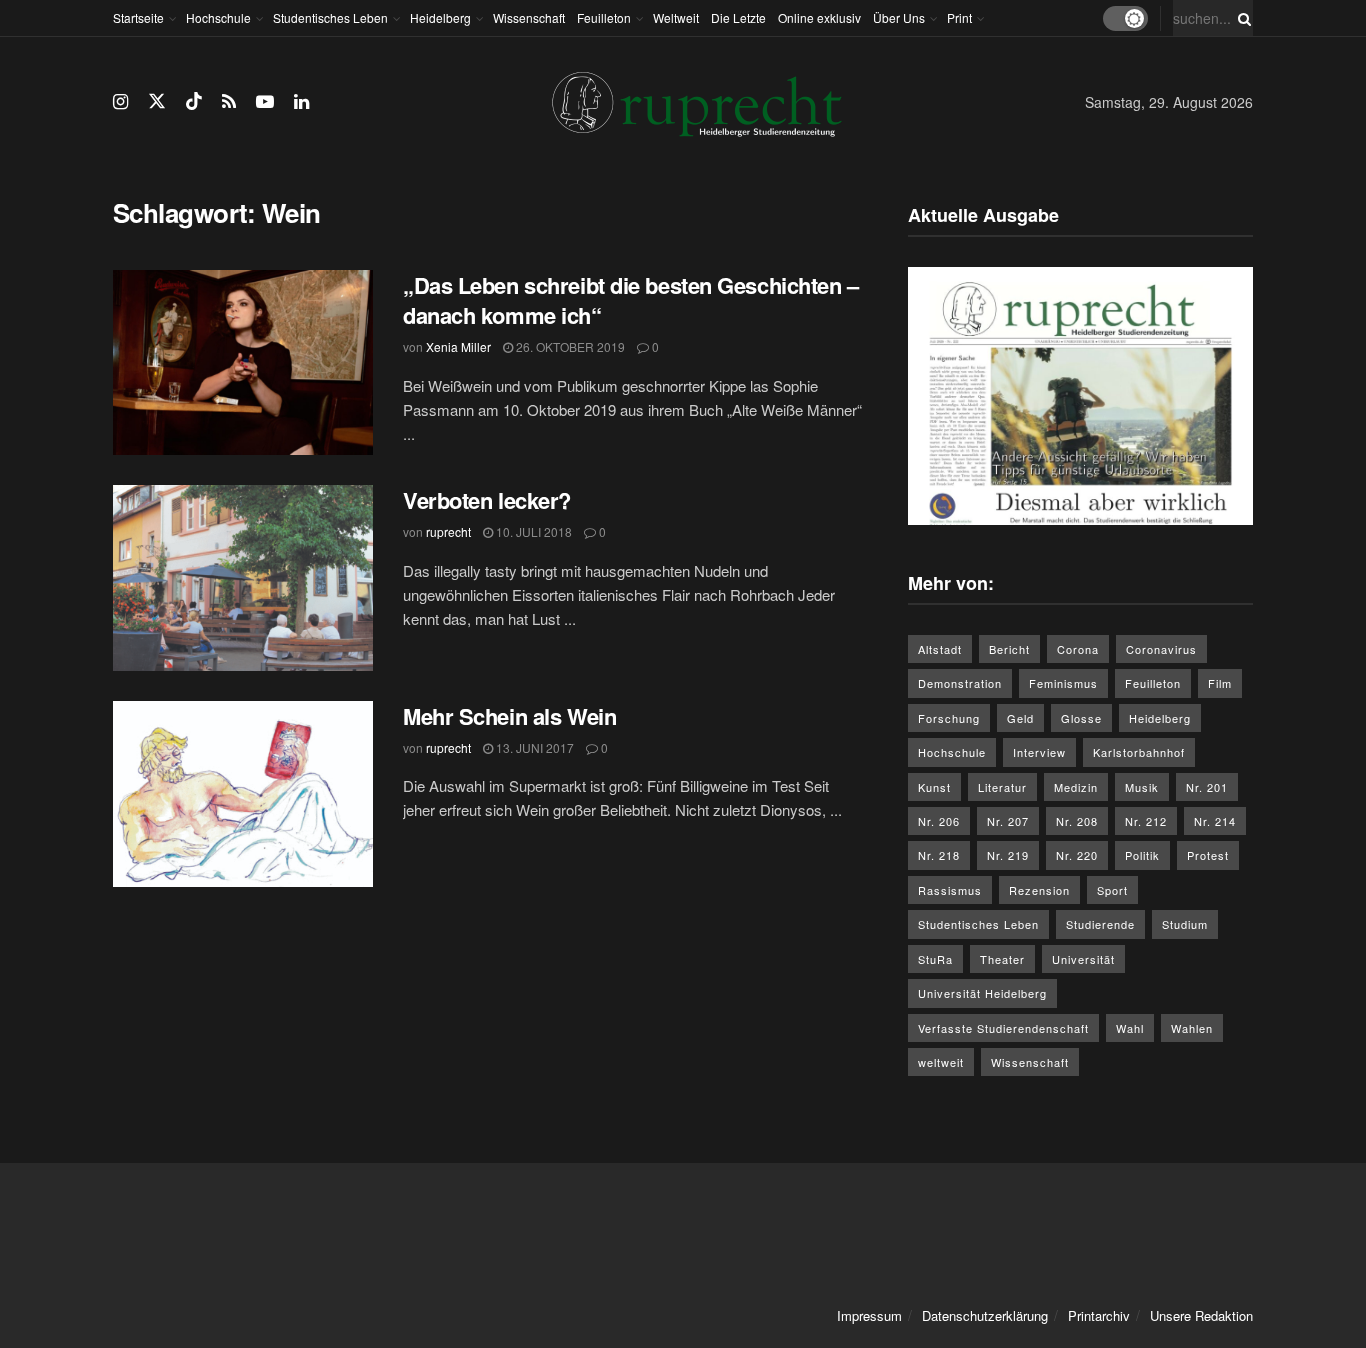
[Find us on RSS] (229, 102)
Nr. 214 (1215, 821)
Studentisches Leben (330, 17)
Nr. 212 (1146, 821)
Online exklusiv (819, 17)
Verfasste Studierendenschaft (1003, 1028)
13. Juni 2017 (533, 747)
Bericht (1009, 649)
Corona (1078, 649)
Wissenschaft (529, 17)
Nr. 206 (939, 821)
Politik (1142, 855)
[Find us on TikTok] (194, 101)
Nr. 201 (1207, 787)
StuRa (935, 959)
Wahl (1130, 1028)
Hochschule (218, 17)
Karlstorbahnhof (1139, 752)
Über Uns (899, 17)
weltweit (941, 1062)
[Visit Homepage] (697, 102)
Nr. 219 (1008, 855)
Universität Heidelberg (982, 993)
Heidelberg (440, 17)
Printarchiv (1099, 1315)
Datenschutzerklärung (985, 1315)
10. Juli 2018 (532, 531)
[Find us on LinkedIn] (301, 102)
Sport (1112, 890)
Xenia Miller (458, 346)
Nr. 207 (1008, 821)
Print (959, 17)
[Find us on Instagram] (120, 102)
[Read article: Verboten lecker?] (243, 578)
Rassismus (950, 890)
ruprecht (448, 531)
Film (1220, 683)
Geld (1020, 718)
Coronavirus (1161, 649)
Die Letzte (738, 17)
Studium (1185, 924)
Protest (1208, 855)
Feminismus (1063, 683)
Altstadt (940, 649)
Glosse (1081, 718)
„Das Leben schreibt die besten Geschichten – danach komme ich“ (631, 300)
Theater (1002, 959)
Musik (1142, 787)
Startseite (138, 17)
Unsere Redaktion (1201, 1315)
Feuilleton (604, 17)
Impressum (869, 1315)
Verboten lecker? (487, 500)
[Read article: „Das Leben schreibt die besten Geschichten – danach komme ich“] (243, 363)
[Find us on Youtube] (265, 102)
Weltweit (676, 17)
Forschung (949, 718)
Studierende (1100, 924)
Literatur (1002, 787)
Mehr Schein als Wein (509, 716)
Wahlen (1192, 1028)
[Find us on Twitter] (157, 101)
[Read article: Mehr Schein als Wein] (243, 794)
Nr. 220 (1077, 855)
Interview (1039, 752)
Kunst (934, 787)
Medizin (1076, 787)
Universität (1083, 959)
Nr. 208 (1077, 821)
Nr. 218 (939, 855)
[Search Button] (1241, 18)
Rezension (1039, 890)
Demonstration (960, 683)
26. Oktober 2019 (569, 346)
